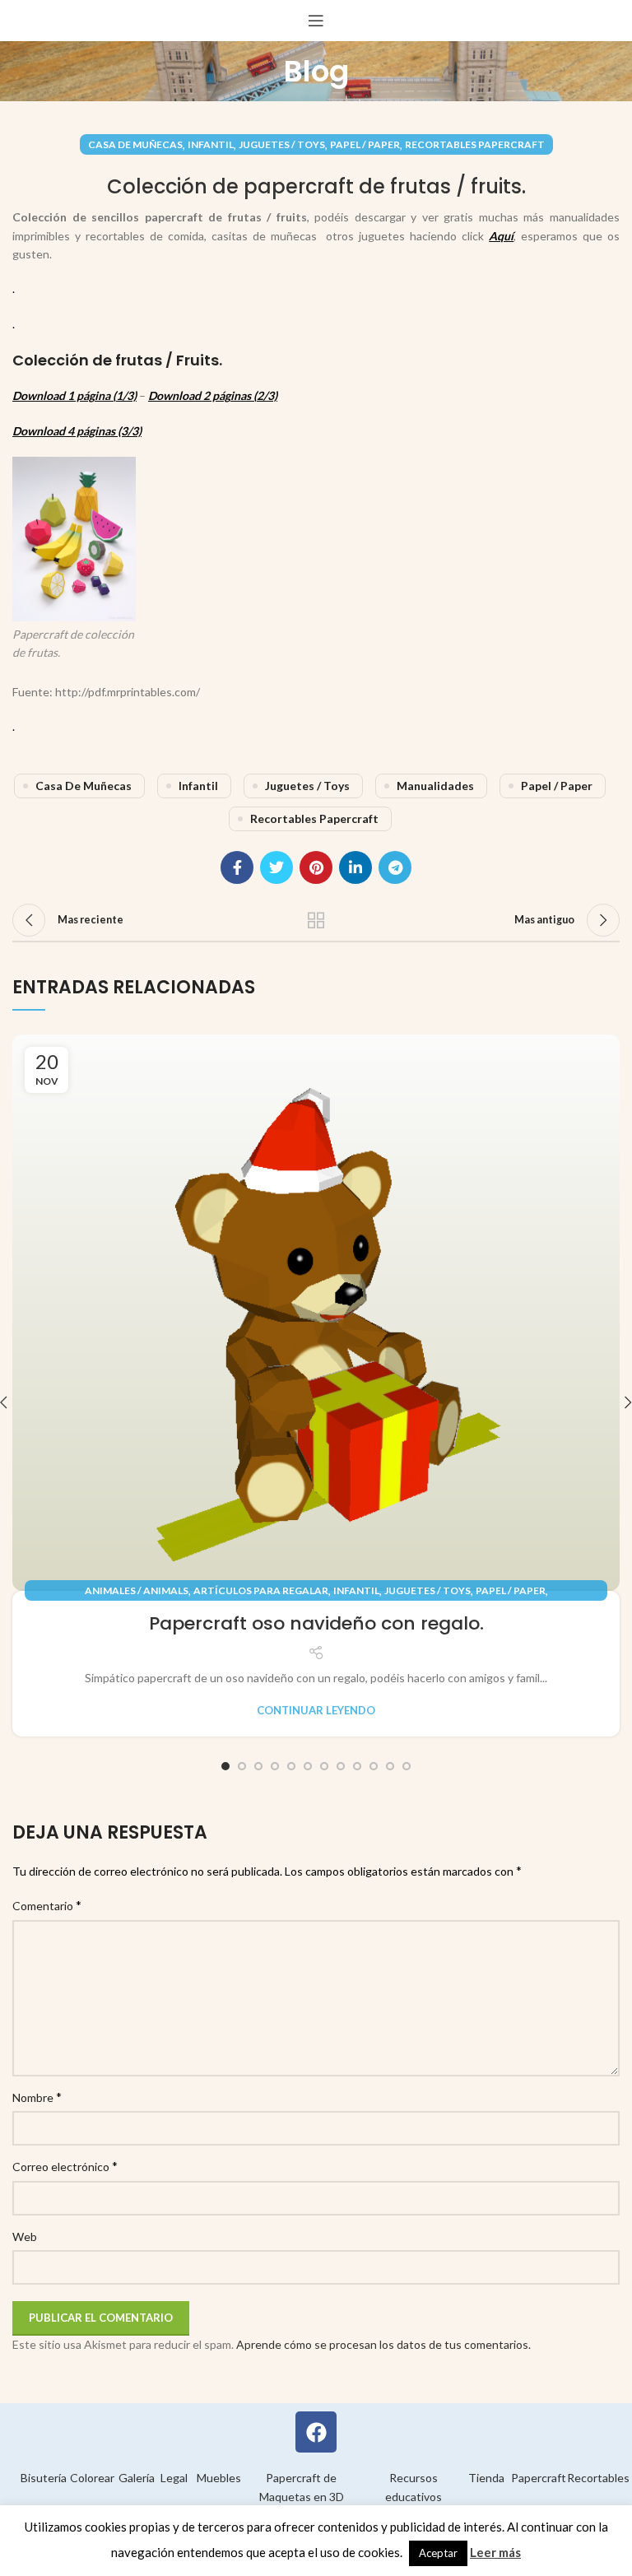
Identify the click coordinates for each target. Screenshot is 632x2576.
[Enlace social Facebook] (237, 867)
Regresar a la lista (316, 920)
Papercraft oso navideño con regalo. (316, 1623)
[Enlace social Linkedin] (355, 867)
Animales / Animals (137, 1590)
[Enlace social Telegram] (395, 867)
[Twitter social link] (276, 867)
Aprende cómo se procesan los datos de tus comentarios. (383, 2344)
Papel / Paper (365, 144)
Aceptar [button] (438, 2553)
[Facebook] (316, 2432)
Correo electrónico (65, 2166)
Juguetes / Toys (282, 144)
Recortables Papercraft (475, 144)
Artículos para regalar (261, 1590)
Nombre (37, 2097)
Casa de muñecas (135, 144)
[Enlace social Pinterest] (316, 867)
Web (25, 2237)
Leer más (495, 2552)
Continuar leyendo (316, 1711)
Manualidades (435, 786)
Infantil (211, 144)
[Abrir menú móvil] (316, 21)
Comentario (47, 1905)
